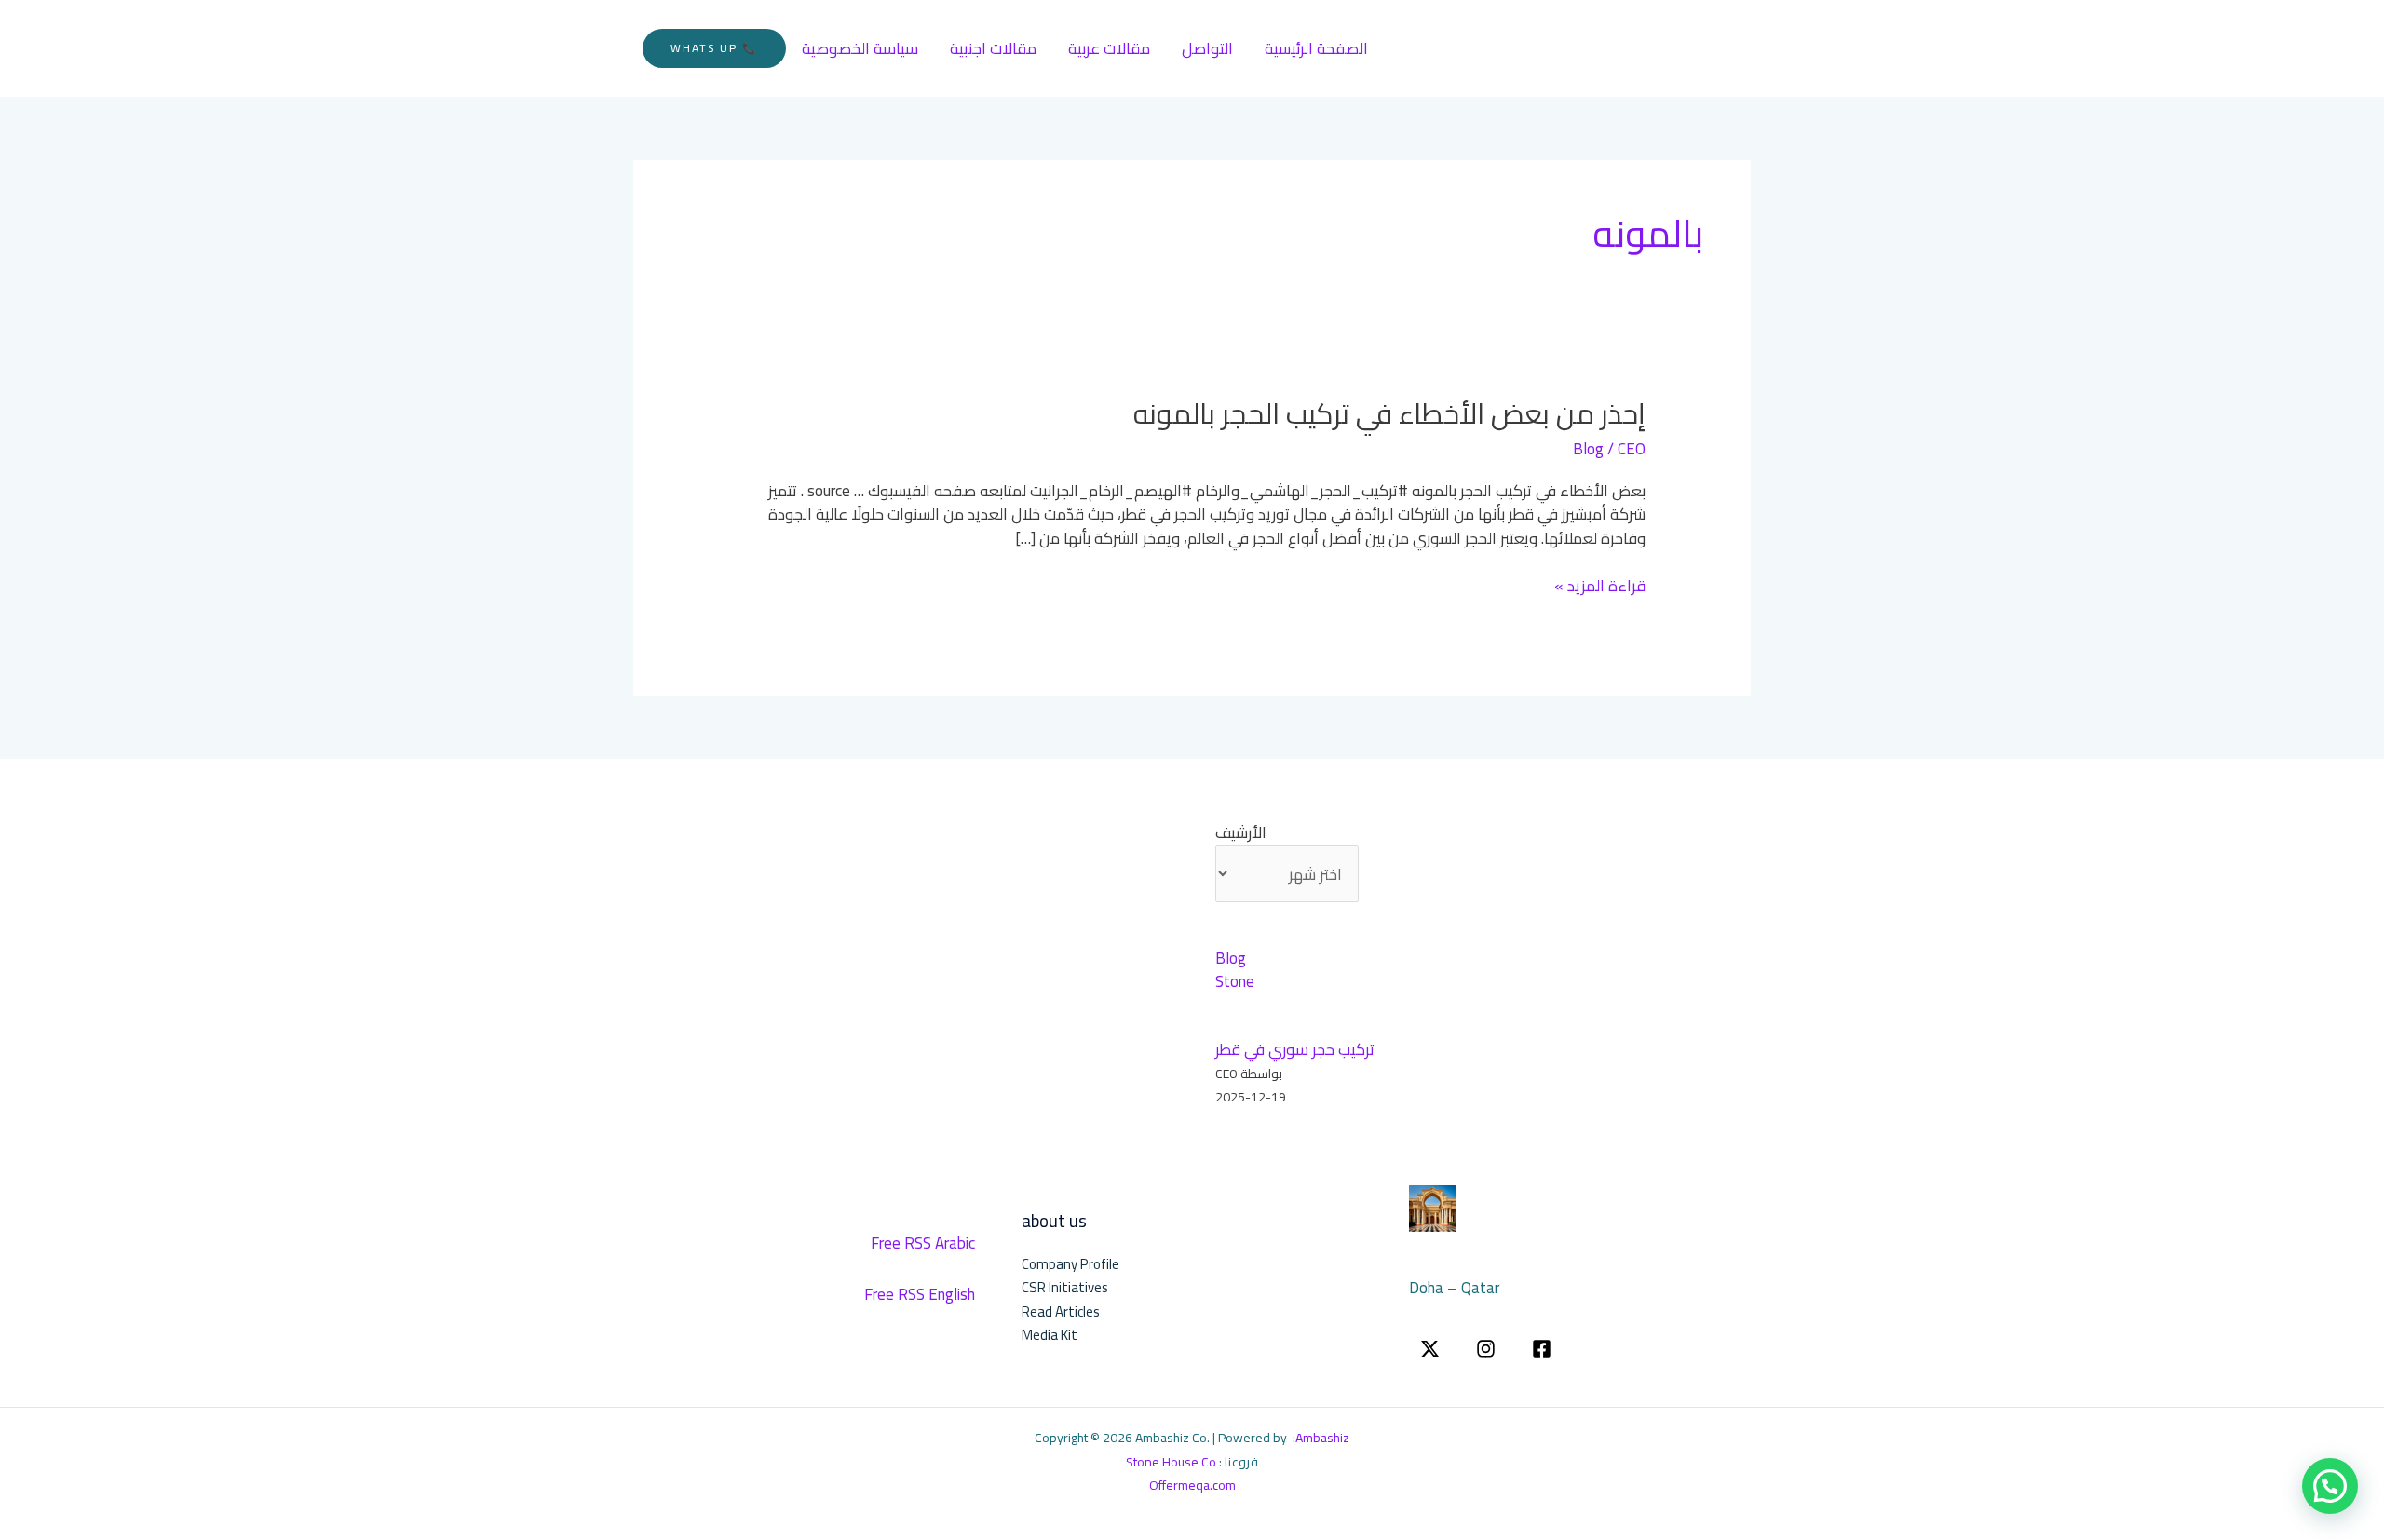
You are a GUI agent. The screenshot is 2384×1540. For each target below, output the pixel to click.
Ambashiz (1322, 1438)
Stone (1235, 981)
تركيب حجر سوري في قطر (1295, 1049)
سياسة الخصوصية (860, 48)
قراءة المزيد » (1600, 587)
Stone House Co (1171, 1462)
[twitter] (1430, 1349)
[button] (714, 48)
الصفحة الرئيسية (1316, 48)
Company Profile (1070, 1264)
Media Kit (1050, 1335)
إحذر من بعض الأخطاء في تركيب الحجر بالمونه (1389, 413)
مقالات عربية (1109, 48)
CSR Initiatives (1065, 1287)
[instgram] (1486, 1349)
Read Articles (1061, 1311)
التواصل (1207, 48)
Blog (1588, 449)
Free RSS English (920, 1294)
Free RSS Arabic (923, 1243)
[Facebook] (1542, 1349)
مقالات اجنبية (993, 48)
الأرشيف (1241, 833)
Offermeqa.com (1192, 1485)
